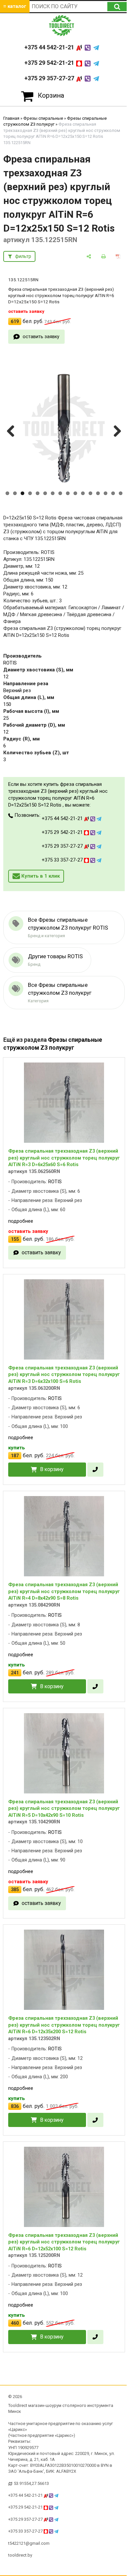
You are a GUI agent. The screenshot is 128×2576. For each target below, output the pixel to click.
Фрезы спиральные (43, 118)
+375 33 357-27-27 (63, 860)
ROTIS (10, 663)
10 (75, 493)
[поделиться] (89, 256)
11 (83, 493)
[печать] (104, 256)
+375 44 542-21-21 (50, 47)
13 (98, 493)
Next (117, 438)
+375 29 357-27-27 (50, 78)
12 (90, 493)
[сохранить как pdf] (118, 256)
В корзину (52, 1469)
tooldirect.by (20, 2555)
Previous (12, 438)
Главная (11, 118)
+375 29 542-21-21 (50, 63)
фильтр (23, 256)
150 (7, 704)
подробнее (21, 1221)
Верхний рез (17, 690)
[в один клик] (95, 1470)
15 (113, 493)
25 (6, 718)
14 (106, 493)
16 (121, 493)
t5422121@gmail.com (29, 2543)
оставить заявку (41, 337)
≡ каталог (15, 6)
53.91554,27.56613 (31, 2483)
